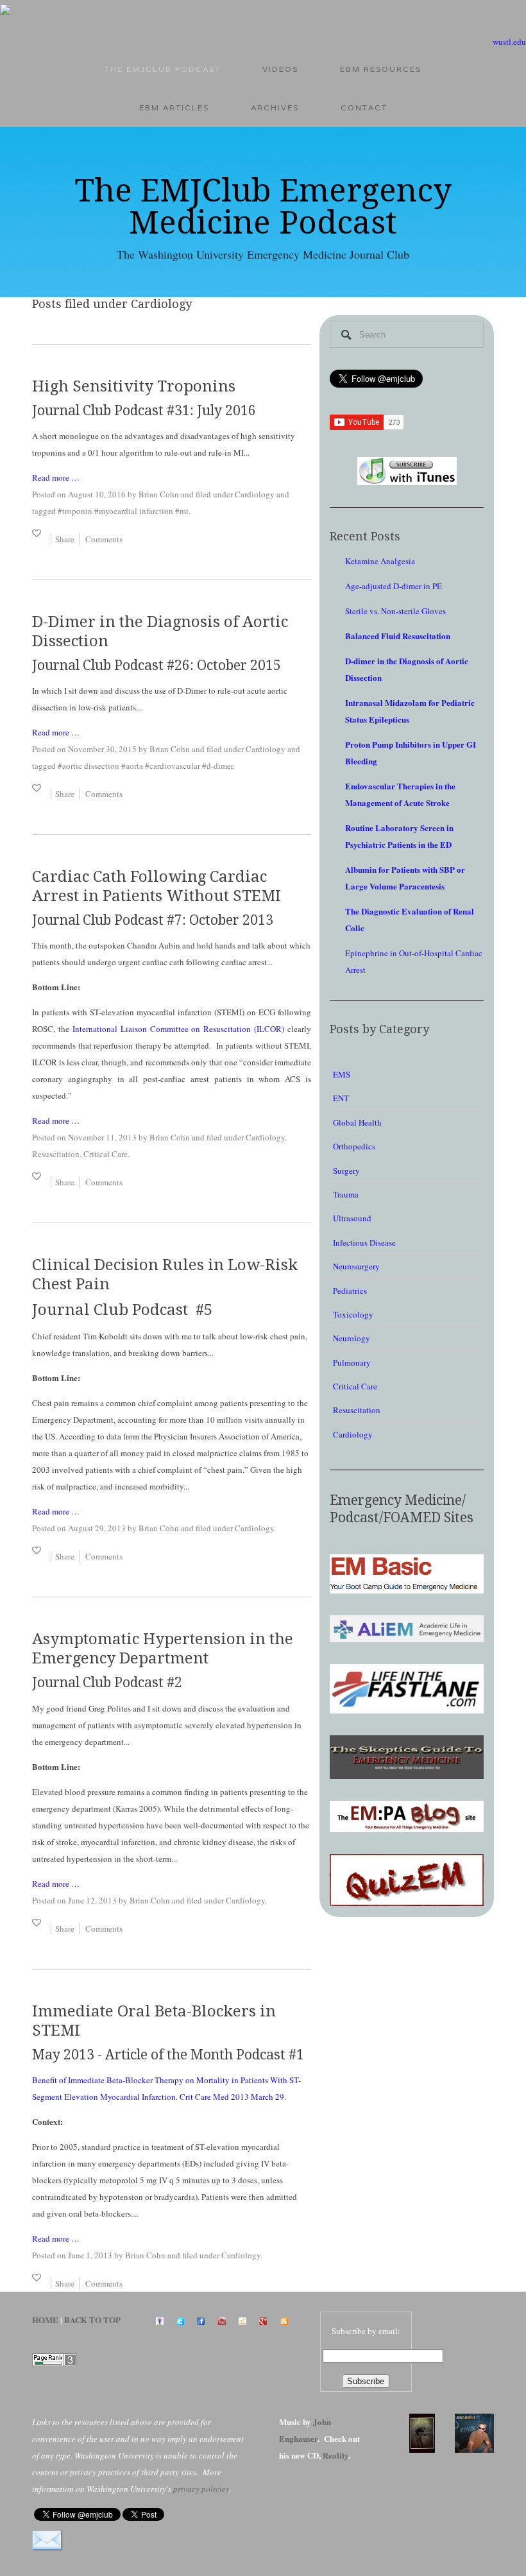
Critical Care (106, 1154)
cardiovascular (175, 766)
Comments (104, 539)
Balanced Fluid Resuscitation (398, 636)
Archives (275, 107)
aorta (134, 766)
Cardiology (255, 494)
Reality (335, 2455)
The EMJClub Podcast (163, 69)
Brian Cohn (159, 494)
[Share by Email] (47, 2540)
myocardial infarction (136, 511)
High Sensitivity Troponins (134, 386)
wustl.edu (509, 42)
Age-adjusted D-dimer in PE (394, 586)
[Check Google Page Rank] (55, 2358)
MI (184, 511)
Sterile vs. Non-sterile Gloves (395, 611)
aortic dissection (91, 766)
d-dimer (220, 766)
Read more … (56, 477)
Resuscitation (56, 1154)
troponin (77, 511)
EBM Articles (174, 107)
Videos (280, 69)
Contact (364, 107)
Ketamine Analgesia (380, 561)
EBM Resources (381, 69)
